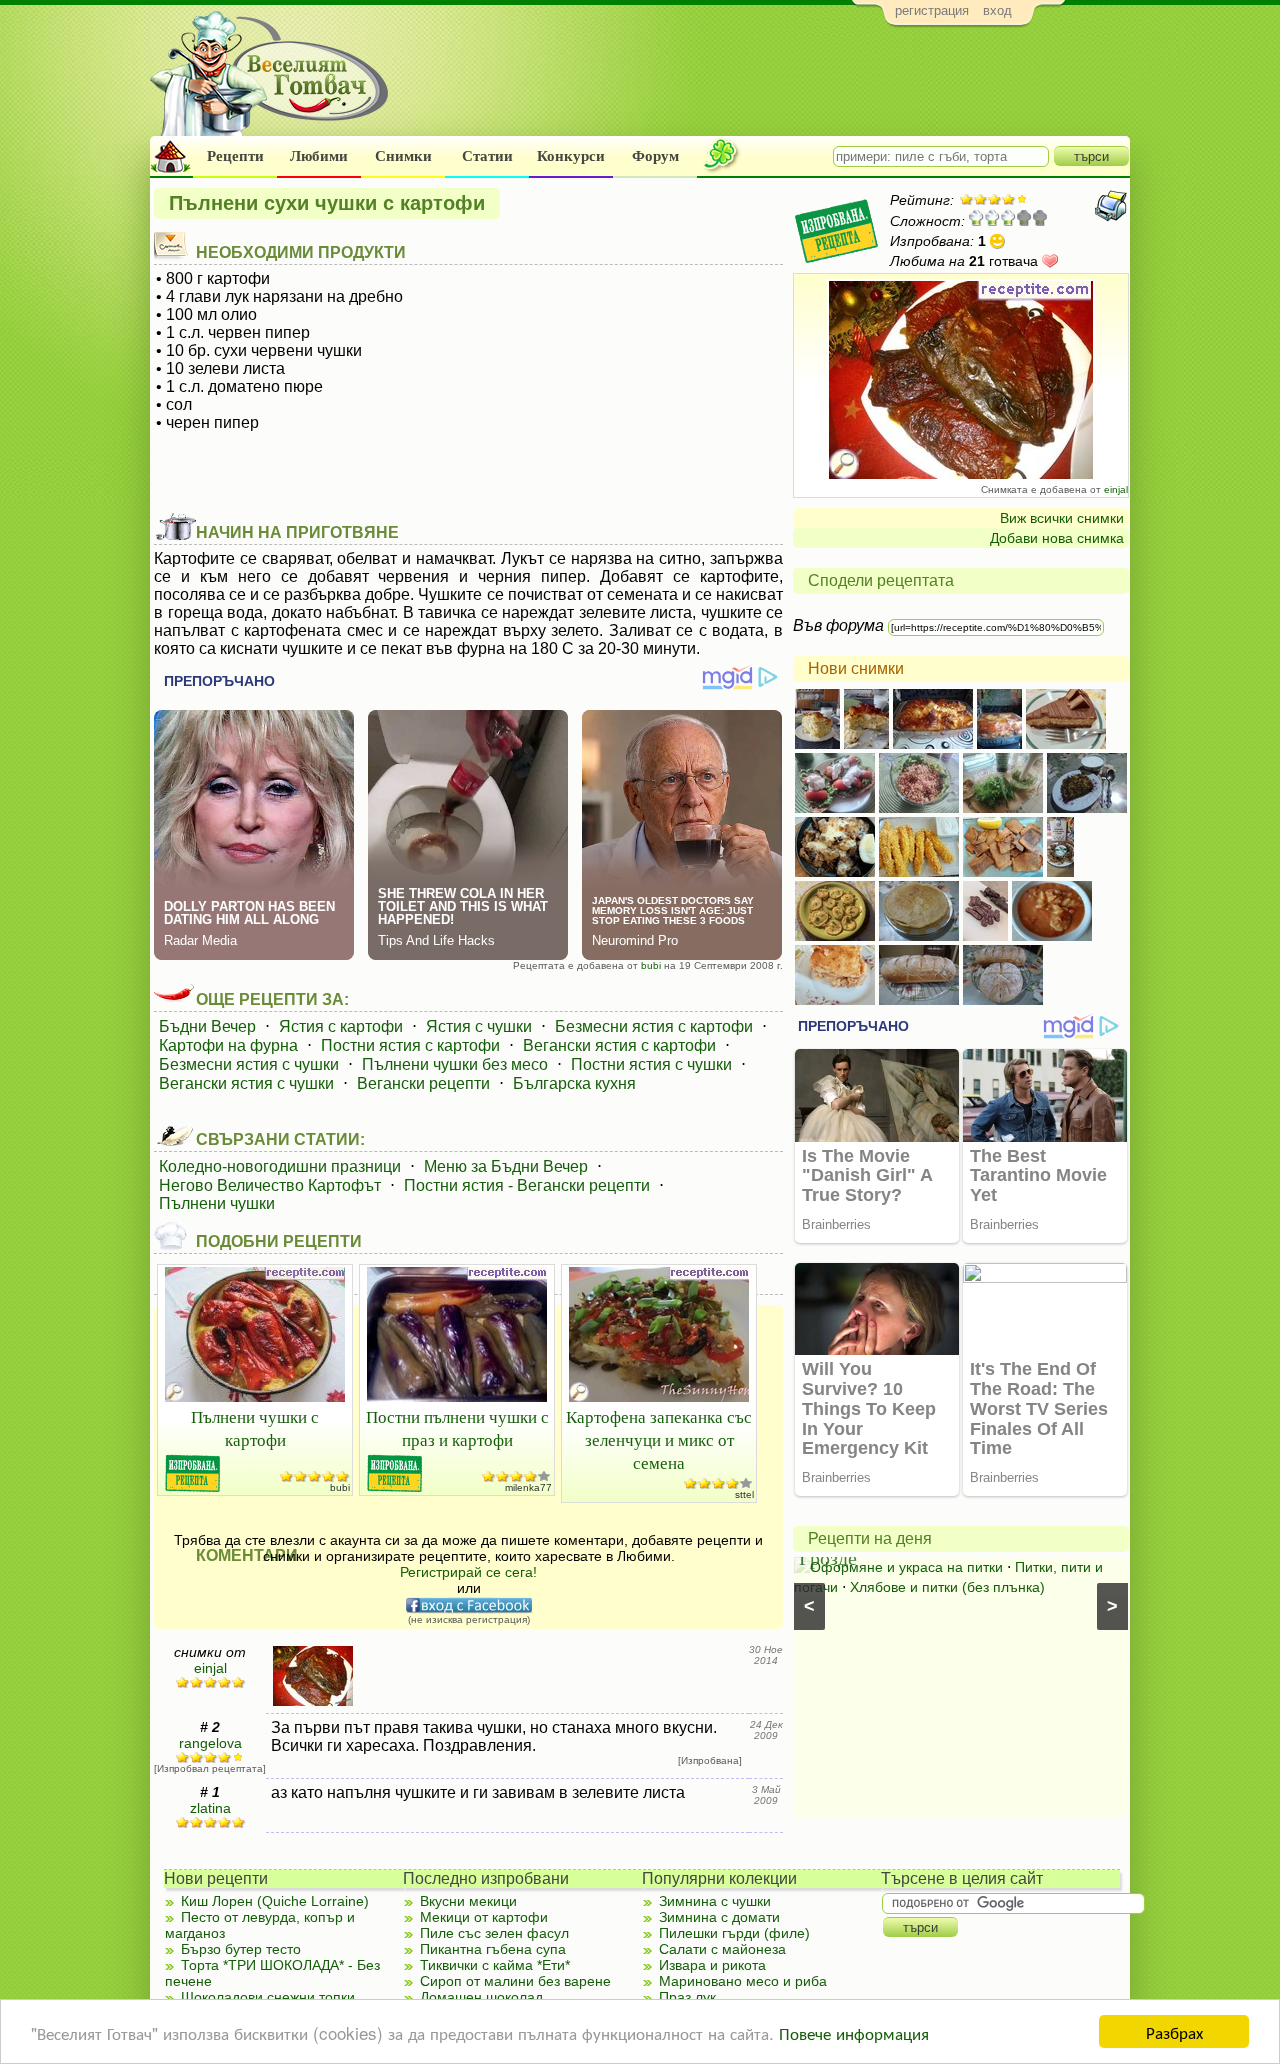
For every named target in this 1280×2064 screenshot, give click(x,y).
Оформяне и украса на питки (906, 1567)
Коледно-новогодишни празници (280, 1166)
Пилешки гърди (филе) (734, 1933)
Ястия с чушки (479, 1026)
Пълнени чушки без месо (455, 1064)
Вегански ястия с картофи (619, 1045)
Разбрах (1174, 2031)
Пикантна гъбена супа (493, 1949)
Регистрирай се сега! (468, 1572)
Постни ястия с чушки (651, 1064)
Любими (319, 156)
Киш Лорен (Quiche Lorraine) (275, 1901)
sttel (744, 1494)
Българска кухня (574, 1083)
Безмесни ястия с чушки (249, 1064)
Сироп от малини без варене (515, 1981)
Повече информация (854, 2032)
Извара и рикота (712, 1965)
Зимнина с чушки (715, 1901)
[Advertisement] (765, 86)
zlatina (210, 1808)
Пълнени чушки (217, 1203)
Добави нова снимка (1057, 538)
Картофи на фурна (228, 1045)
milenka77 (528, 1487)
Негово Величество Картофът (270, 1185)
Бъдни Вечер (207, 1026)
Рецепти (235, 156)
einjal (1116, 489)
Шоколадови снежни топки (268, 1997)
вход (997, 10)
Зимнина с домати (719, 1917)
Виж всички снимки (1062, 518)
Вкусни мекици (468, 1901)
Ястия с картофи (341, 1026)
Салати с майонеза (722, 1949)
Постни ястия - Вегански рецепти (527, 1185)
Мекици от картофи (484, 1917)
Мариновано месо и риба (743, 1981)
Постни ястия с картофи (410, 1045)
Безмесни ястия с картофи (654, 1026)
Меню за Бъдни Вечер (506, 1166)
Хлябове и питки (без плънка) (947, 1587)
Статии (487, 156)
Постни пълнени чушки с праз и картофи (457, 1428)
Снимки (403, 156)
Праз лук (687, 1997)
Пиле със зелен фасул (494, 1933)
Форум (655, 156)
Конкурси (571, 156)
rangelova (210, 1743)
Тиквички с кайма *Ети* (495, 1965)
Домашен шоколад (481, 1997)
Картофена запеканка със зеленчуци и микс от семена (659, 1439)
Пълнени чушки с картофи (255, 1428)
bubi (651, 965)
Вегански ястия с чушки (246, 1083)
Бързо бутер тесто (241, 1949)
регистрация (932, 10)
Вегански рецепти (423, 1083)
